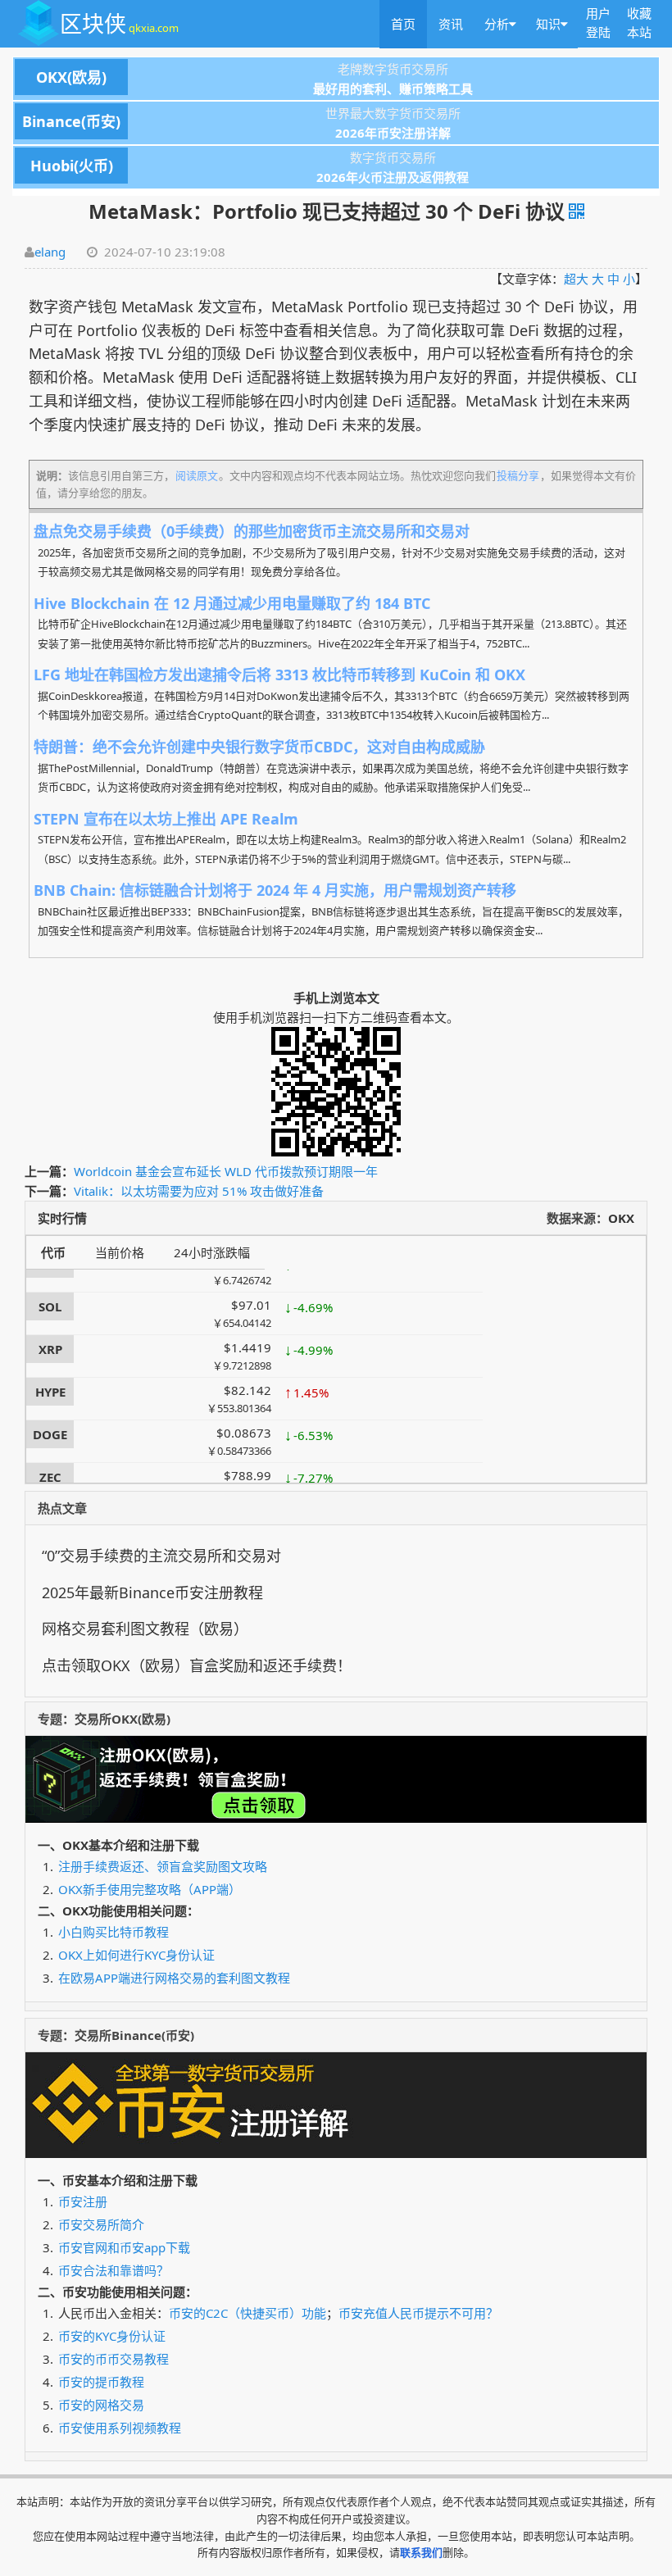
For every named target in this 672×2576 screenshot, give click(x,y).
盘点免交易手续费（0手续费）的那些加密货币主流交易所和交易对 (252, 531)
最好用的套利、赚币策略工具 (393, 89)
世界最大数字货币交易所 (241, 114)
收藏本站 (639, 23)
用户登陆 (598, 23)
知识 (548, 24)
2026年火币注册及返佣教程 (393, 177)
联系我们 (421, 2552)
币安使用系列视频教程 (120, 2428)
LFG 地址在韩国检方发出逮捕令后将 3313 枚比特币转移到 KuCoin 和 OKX (279, 675)
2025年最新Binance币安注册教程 (152, 1592)
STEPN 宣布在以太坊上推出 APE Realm (166, 819)
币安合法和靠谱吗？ (114, 2270)
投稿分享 (518, 475)
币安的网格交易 (101, 2405)
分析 (497, 24)
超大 (576, 279)
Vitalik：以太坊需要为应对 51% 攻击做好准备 (199, 1191)
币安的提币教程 (101, 2382)
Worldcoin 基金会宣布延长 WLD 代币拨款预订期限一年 (226, 1171)
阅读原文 (197, 475)
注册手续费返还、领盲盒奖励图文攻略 (163, 1866)
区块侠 (119, 23)
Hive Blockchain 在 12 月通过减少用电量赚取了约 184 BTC (232, 603)
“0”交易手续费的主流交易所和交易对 (161, 1556)
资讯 (451, 24)
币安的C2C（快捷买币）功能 (247, 2313)
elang (50, 252)
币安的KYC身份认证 (112, 2336)
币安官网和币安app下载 (124, 2247)
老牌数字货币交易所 (242, 70)
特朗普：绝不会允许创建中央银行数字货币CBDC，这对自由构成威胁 (259, 747)
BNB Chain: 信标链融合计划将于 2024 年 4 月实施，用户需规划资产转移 (275, 890)
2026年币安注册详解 (393, 133)
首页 (403, 24)
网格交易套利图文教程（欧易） (145, 1629)
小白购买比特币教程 (114, 1932)
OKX (621, 1218)
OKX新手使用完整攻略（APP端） (150, 1889)
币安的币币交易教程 (114, 2359)
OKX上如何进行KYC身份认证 (136, 1955)
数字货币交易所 (233, 158)
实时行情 (62, 1218)
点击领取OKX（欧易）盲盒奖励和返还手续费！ (197, 1665)
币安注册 (83, 2201)
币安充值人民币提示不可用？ (418, 2313)
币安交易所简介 (101, 2224)
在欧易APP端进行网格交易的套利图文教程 (174, 1978)
